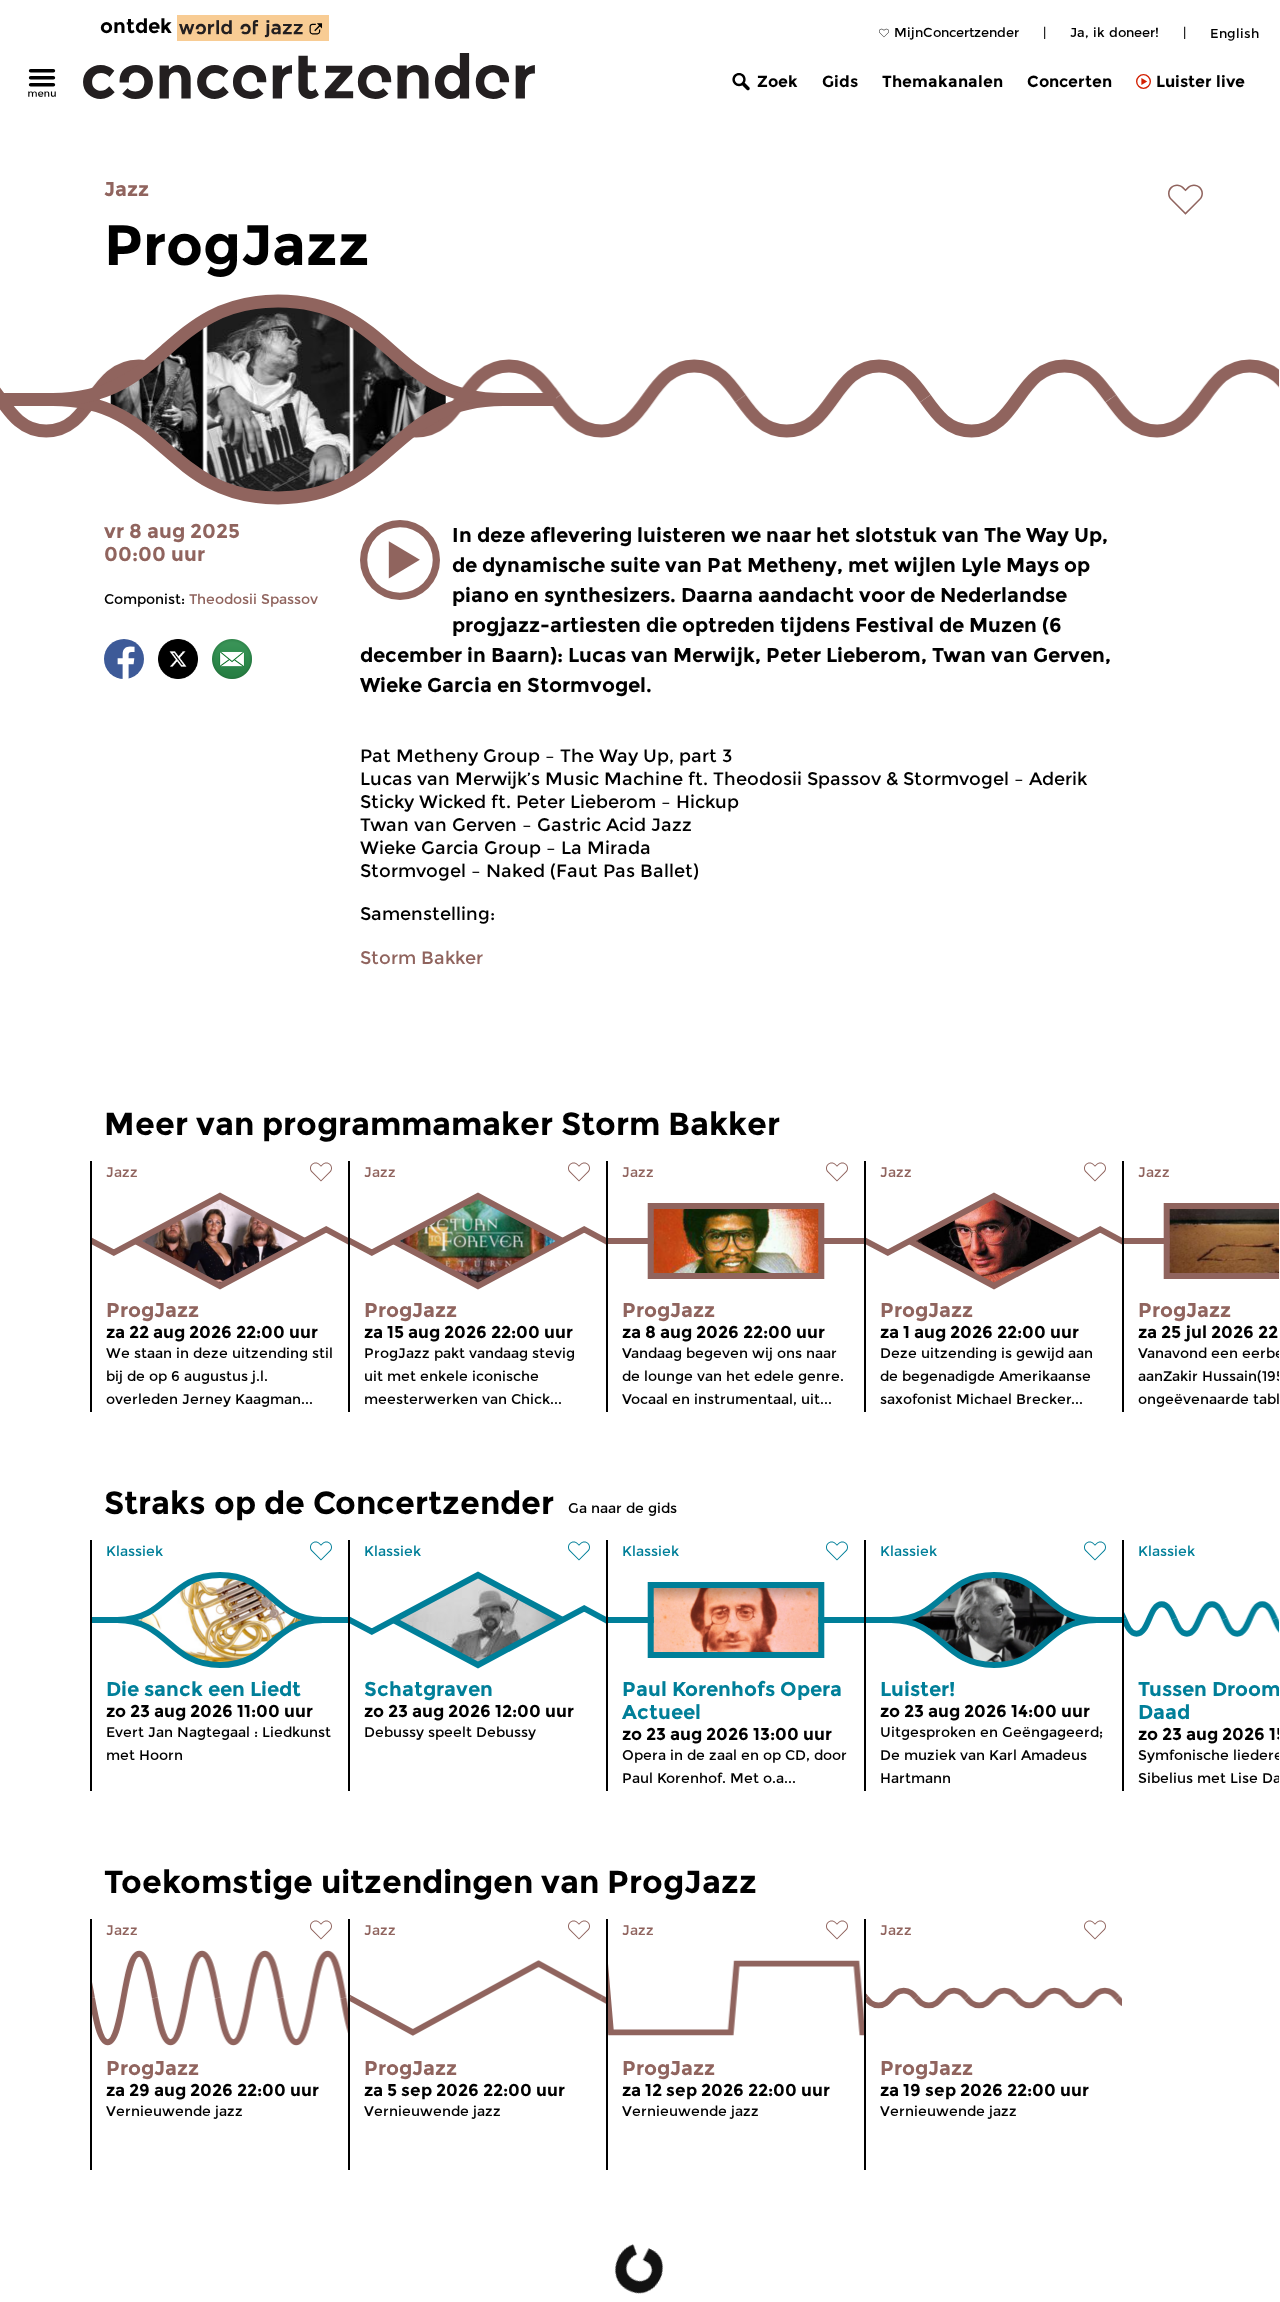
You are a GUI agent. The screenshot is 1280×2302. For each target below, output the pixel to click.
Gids (840, 81)
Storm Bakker (421, 958)
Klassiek (134, 1551)
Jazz (126, 189)
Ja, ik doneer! (1114, 32)
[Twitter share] (178, 662)
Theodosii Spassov (253, 599)
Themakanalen (942, 81)
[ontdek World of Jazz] (253, 28)
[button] (400, 560)
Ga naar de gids (622, 1508)
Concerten (1069, 81)
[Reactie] (232, 662)
